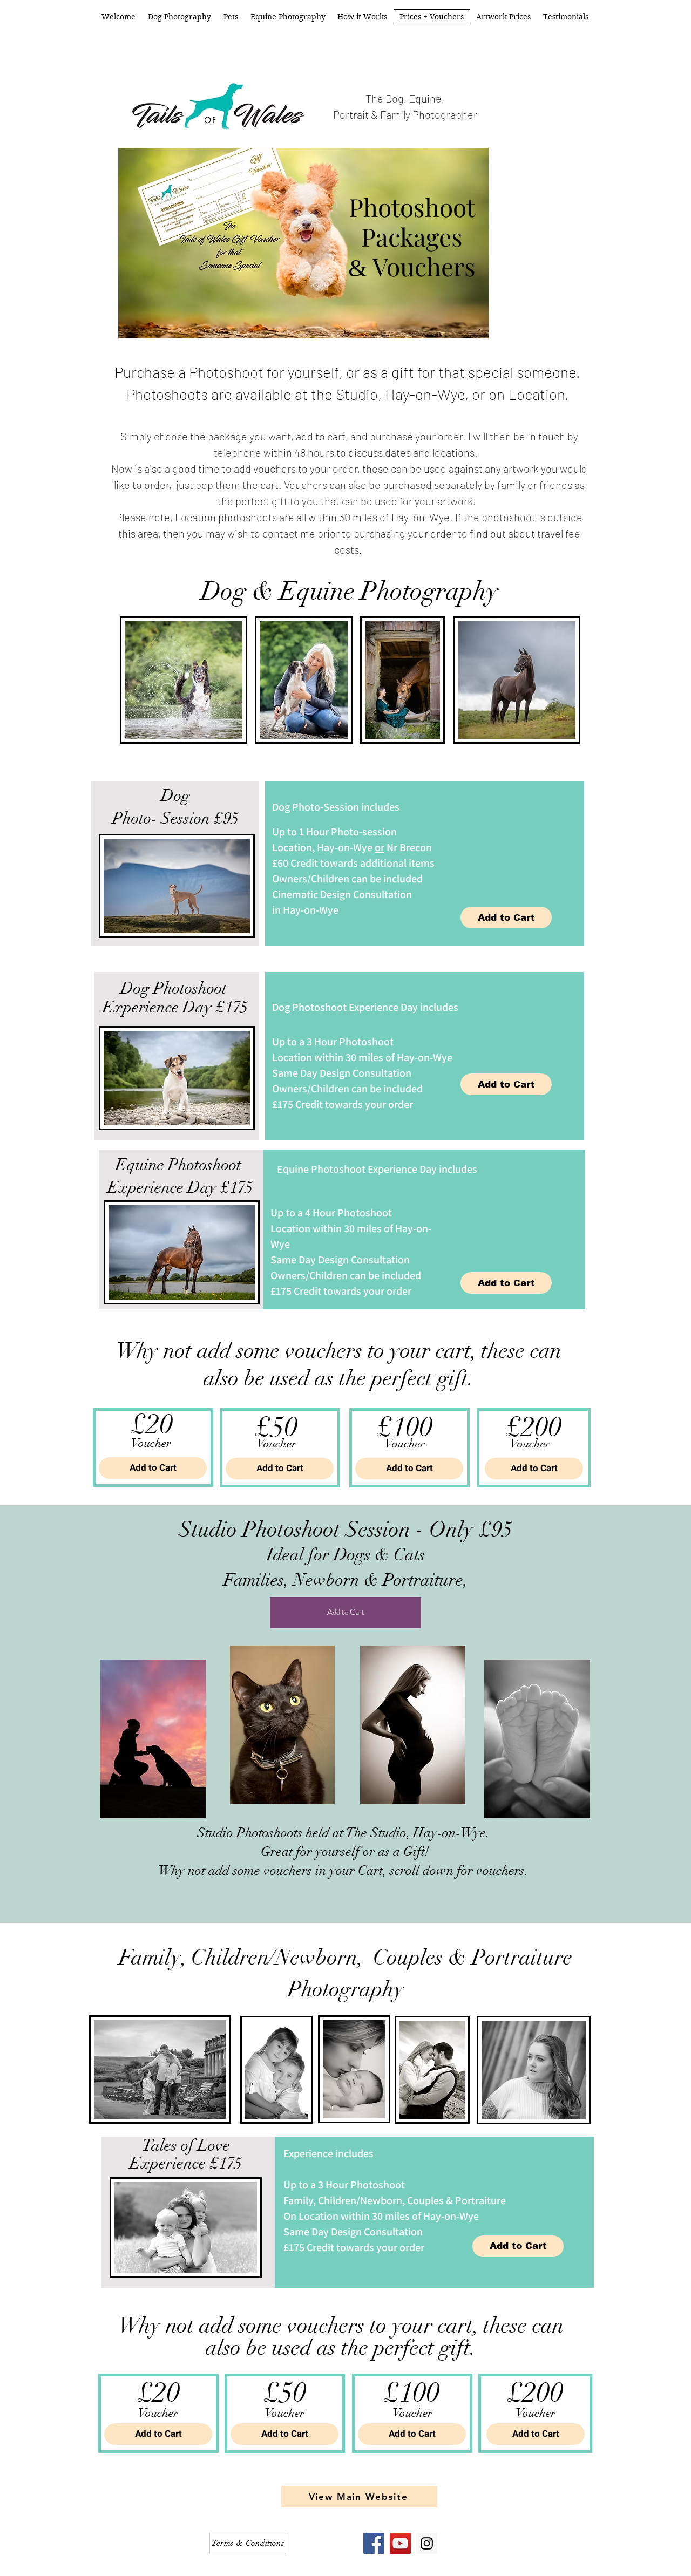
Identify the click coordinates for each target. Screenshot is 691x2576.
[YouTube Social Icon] (400, 2543)
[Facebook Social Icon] (374, 2543)
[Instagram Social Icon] (427, 2543)
